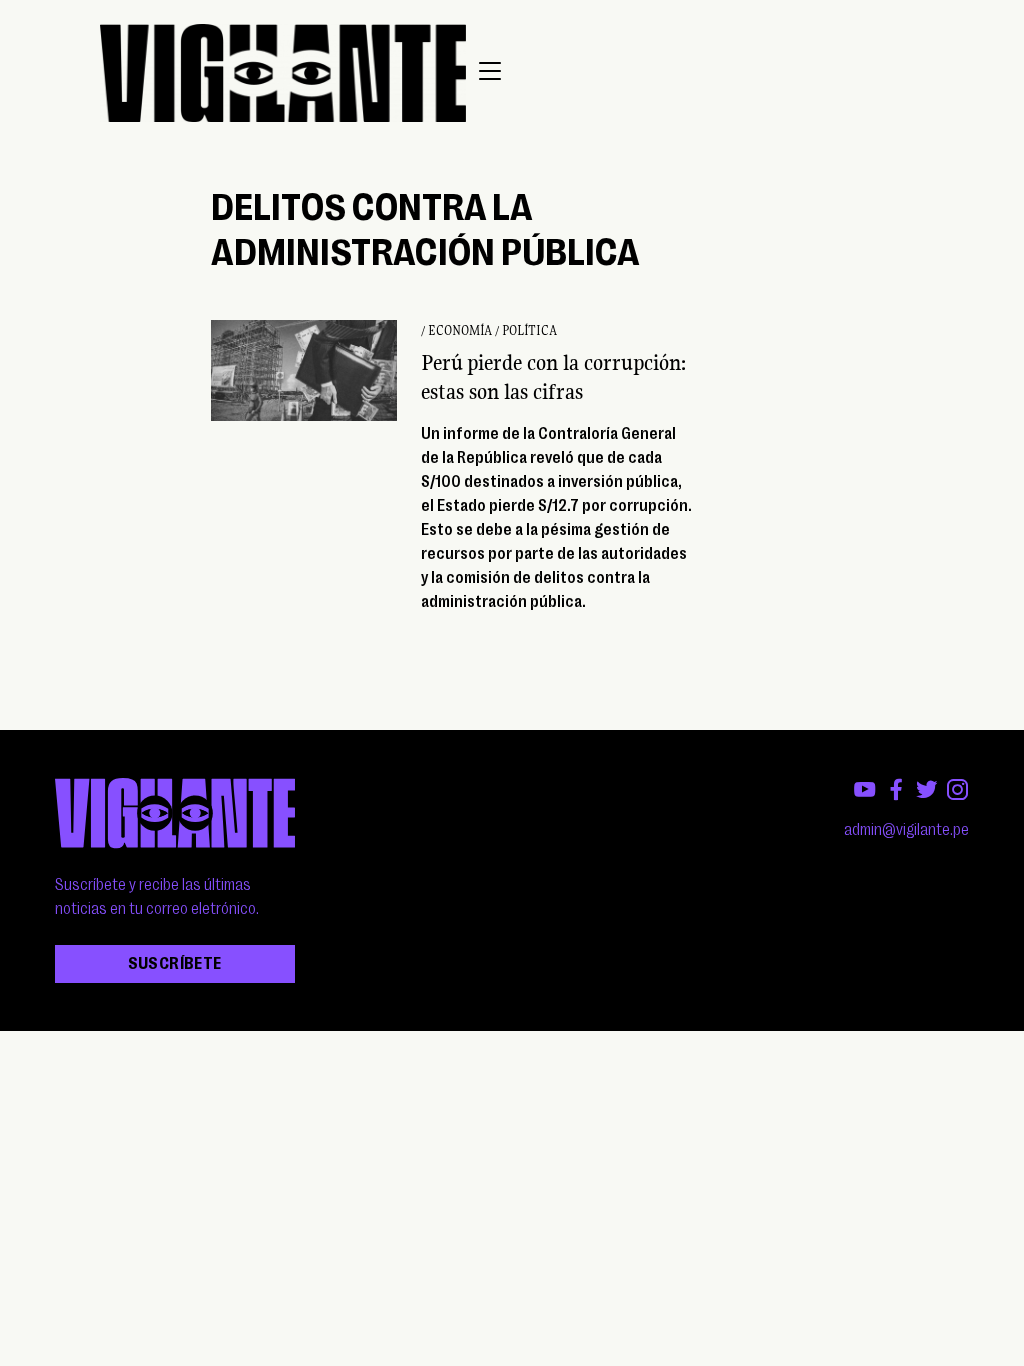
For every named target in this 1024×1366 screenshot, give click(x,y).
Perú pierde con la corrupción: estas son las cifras (553, 376)
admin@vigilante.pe (906, 830)
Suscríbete (175, 964)
